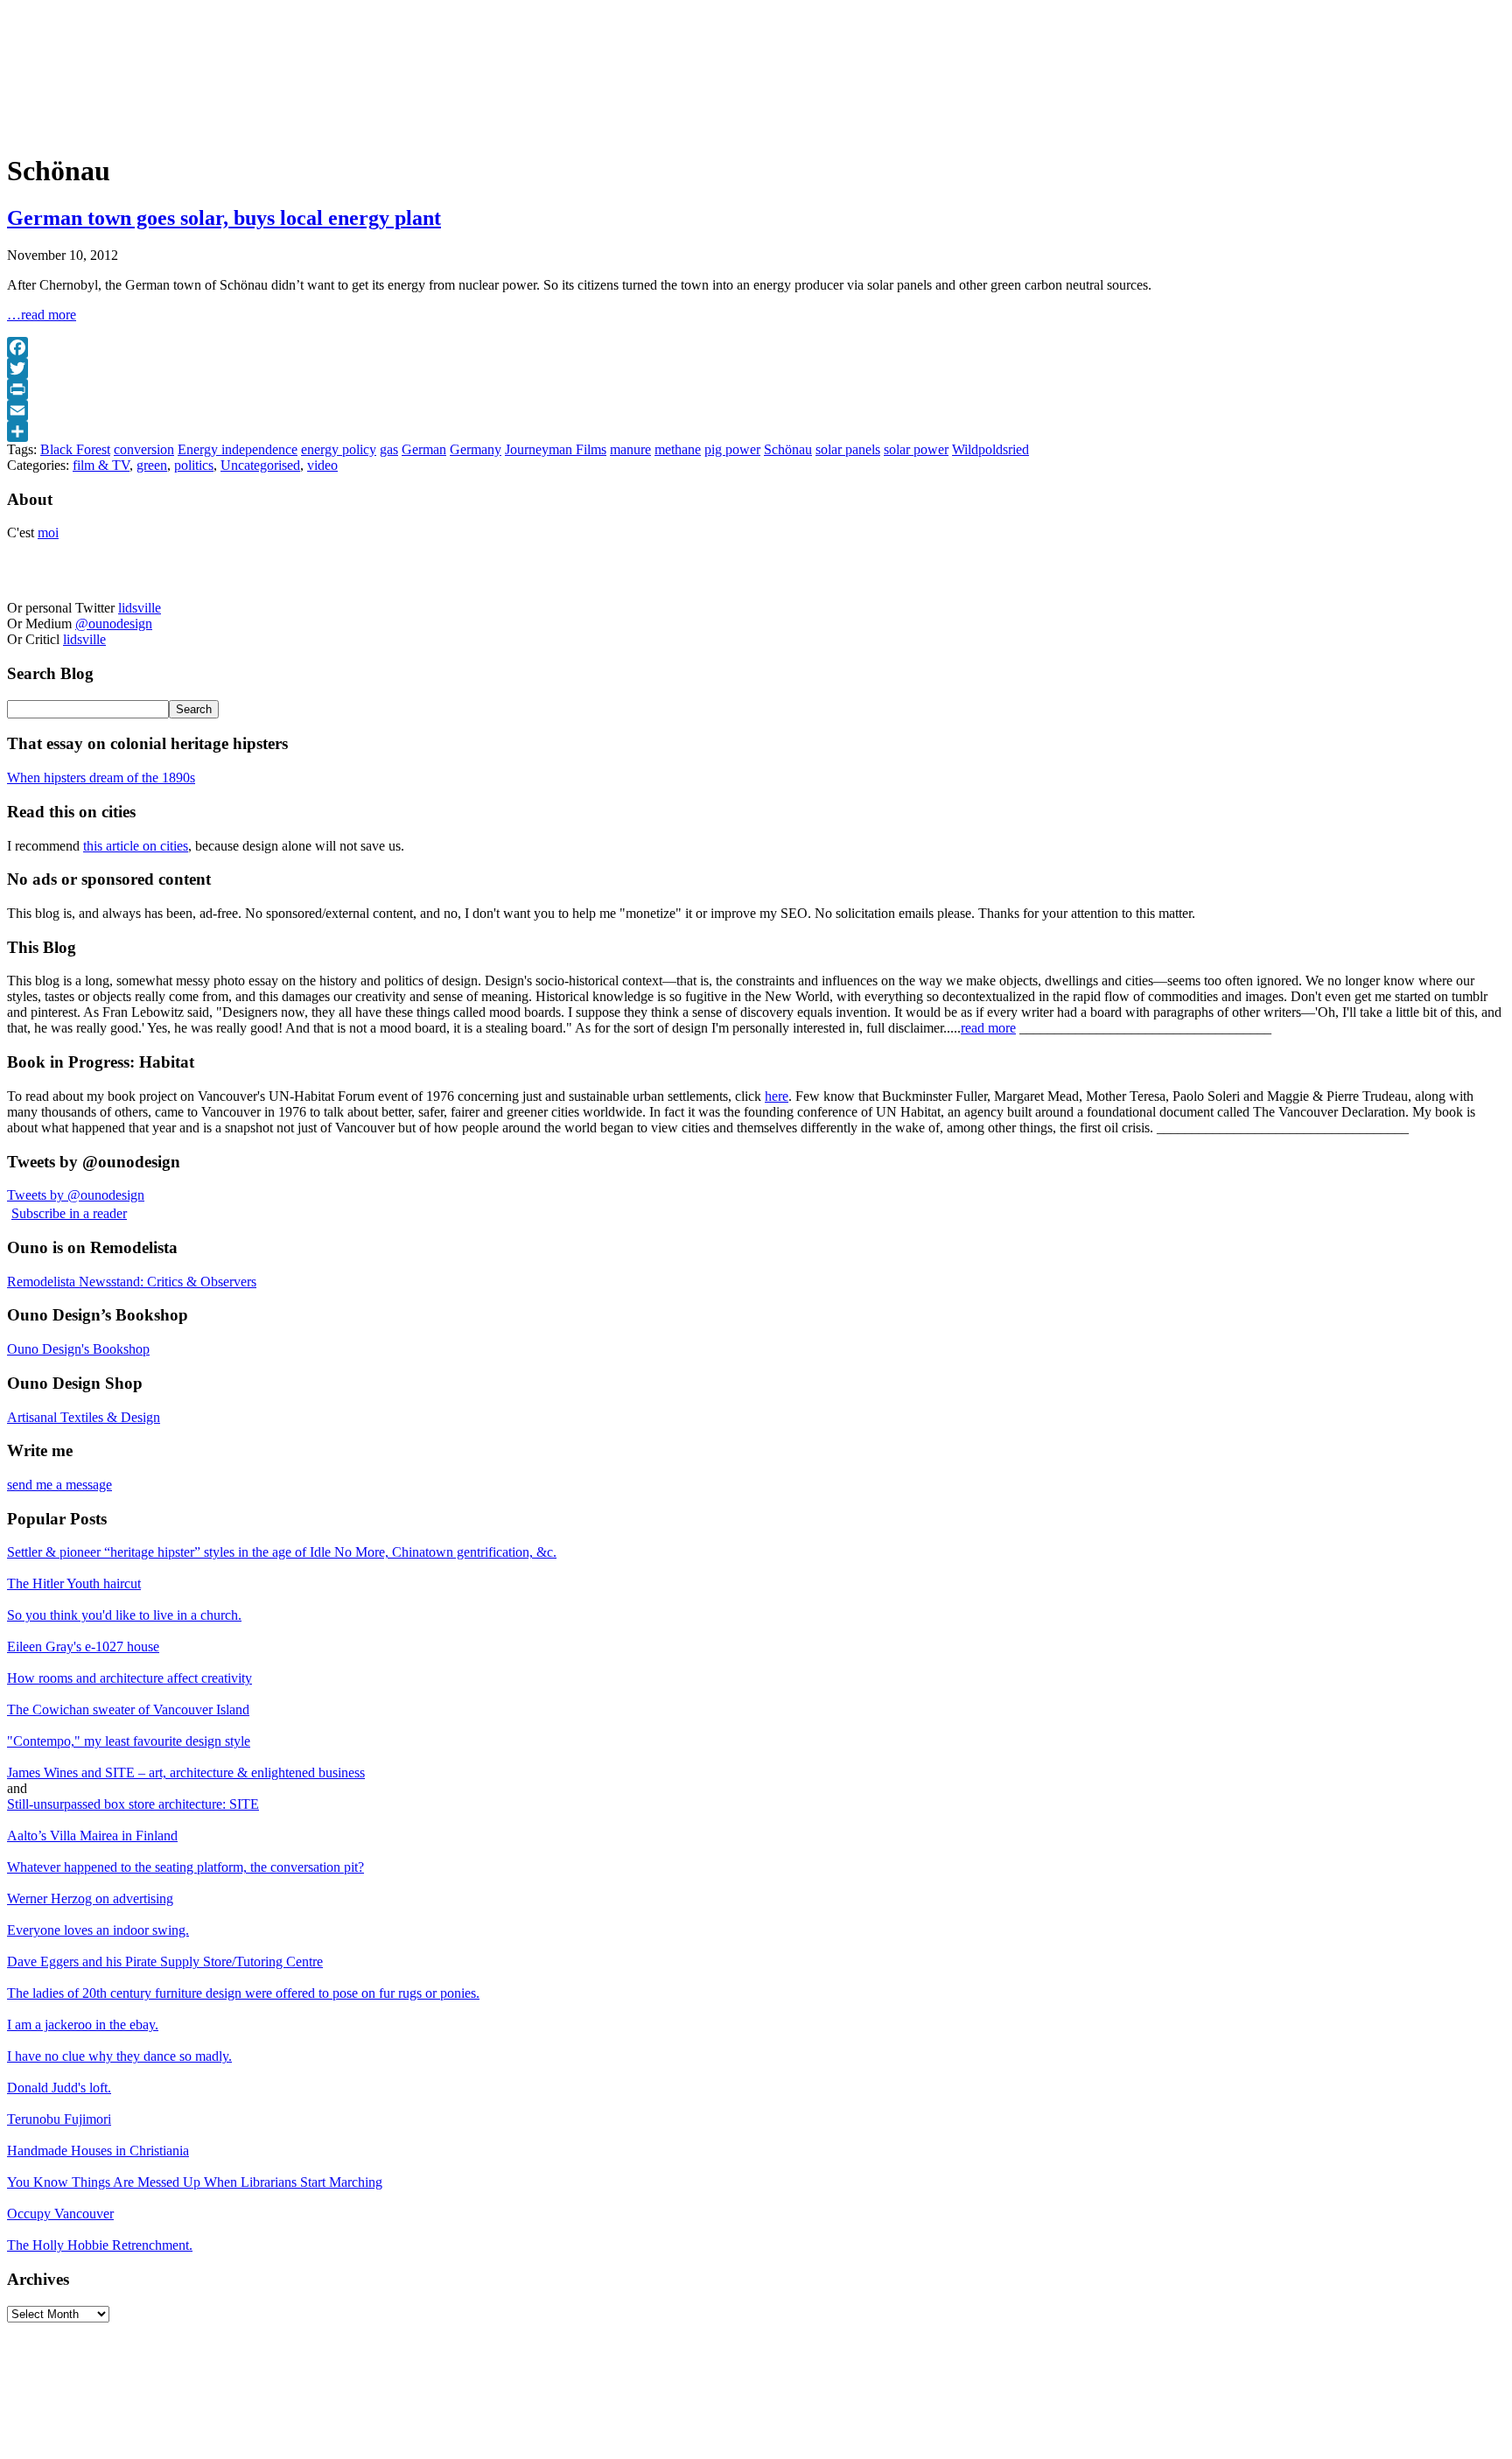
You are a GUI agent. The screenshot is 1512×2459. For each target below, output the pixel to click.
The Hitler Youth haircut (74, 1583)
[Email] (756, 410)
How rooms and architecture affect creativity (129, 1678)
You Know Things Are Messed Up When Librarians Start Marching (195, 2182)
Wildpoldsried (990, 449)
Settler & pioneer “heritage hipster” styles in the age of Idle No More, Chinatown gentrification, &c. (282, 1552)
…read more (42, 315)
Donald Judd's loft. (59, 2088)
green (152, 465)
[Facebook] (756, 347)
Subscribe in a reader (69, 1213)
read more (988, 1028)
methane (678, 449)
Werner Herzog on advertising (90, 1899)
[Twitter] (756, 368)
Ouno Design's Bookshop (78, 1349)
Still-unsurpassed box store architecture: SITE (133, 1804)
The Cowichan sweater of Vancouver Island (128, 1709)
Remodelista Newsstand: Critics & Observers (132, 1282)
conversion (144, 449)
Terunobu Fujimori (59, 2119)
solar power (916, 449)
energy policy (339, 449)
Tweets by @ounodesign (76, 1195)
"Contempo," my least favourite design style (129, 1741)
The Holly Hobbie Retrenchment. (100, 2245)
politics (194, 465)
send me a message (59, 1485)
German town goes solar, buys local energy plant (224, 218)
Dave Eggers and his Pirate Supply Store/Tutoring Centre (165, 1962)
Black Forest (75, 449)
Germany (476, 449)
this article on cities (136, 846)
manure (630, 449)
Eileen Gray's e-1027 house (83, 1646)
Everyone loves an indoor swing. (98, 1930)
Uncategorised (260, 465)
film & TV (101, 465)
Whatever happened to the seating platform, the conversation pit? (185, 1867)
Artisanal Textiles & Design (84, 1417)
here (777, 1096)
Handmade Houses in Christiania (98, 2151)
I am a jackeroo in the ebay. (83, 2025)
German (424, 449)
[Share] (756, 431)
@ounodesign (114, 624)
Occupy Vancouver (60, 2214)
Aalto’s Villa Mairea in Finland (92, 1835)
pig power (732, 449)
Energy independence (238, 449)
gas (389, 449)
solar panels (848, 449)
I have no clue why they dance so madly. (119, 2056)
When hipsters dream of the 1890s (101, 778)
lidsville (140, 608)
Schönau (788, 449)
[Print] (756, 389)
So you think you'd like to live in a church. (124, 1615)
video (322, 465)
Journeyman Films (556, 449)
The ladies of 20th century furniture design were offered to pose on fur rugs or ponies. (243, 1993)
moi (48, 532)
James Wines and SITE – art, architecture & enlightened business (186, 1772)
